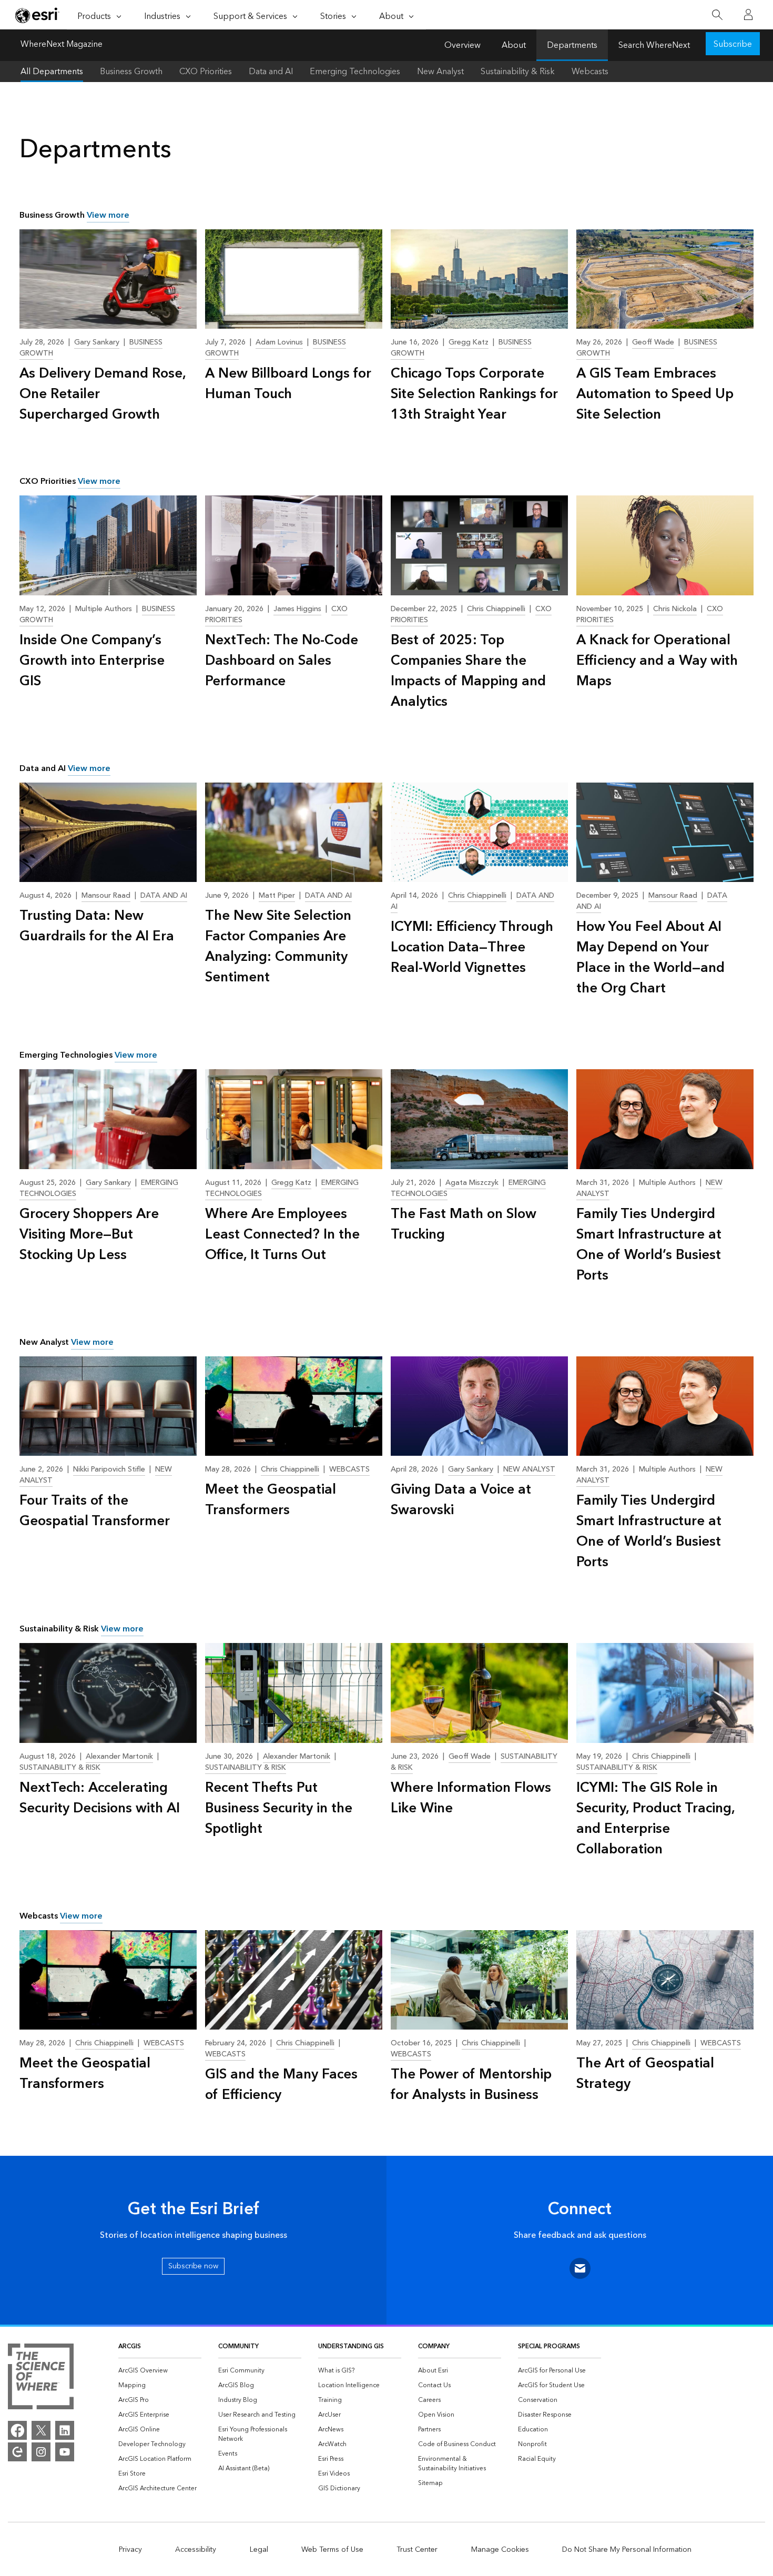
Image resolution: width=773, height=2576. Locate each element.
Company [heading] (434, 2346)
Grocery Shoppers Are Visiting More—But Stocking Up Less (89, 1235)
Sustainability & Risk (518, 72)
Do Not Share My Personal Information (627, 2550)
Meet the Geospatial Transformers (271, 1500)
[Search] (717, 15)
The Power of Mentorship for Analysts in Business (471, 2085)
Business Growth (131, 72)
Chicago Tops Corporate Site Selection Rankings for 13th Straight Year (474, 394)
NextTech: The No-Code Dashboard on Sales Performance (282, 661)
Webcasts (590, 72)
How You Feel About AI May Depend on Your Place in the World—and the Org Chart (650, 958)
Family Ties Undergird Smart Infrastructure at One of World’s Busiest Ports (649, 1245)
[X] (41, 2430)
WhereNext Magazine (62, 45)
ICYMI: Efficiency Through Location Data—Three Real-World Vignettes (472, 947)
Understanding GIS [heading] (351, 2346)
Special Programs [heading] (549, 2346)
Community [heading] (238, 2346)
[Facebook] (17, 2430)
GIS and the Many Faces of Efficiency (281, 2085)
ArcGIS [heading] (130, 2346)
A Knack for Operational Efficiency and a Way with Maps (657, 661)
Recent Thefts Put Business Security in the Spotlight (279, 1808)
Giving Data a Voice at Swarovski (461, 1500)
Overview (462, 45)
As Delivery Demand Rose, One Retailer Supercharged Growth (103, 394)
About (514, 45)
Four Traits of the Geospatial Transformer (95, 1511)
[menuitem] (160, 2371)
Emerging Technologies (355, 72)
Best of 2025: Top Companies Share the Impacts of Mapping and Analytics (468, 671)
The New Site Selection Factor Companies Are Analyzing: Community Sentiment (278, 947)
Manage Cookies (500, 2550)
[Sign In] (748, 15)
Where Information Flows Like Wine (471, 1798)
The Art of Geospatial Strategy (645, 2074)
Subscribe (733, 44)
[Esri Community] (17, 2452)
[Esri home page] (37, 15)
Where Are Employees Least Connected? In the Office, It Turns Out (282, 1235)
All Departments (52, 72)
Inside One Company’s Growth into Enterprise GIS (92, 661)
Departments (572, 45)
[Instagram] (41, 2452)
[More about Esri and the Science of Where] (41, 2378)
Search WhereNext (654, 45)
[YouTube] (65, 2452)
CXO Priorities (206, 72)
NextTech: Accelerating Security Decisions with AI (100, 1798)
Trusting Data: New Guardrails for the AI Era (97, 926)
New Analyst (440, 72)
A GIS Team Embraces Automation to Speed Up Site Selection (655, 394)
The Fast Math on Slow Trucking (464, 1224)
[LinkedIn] (65, 2430)
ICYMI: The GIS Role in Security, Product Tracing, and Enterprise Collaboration (655, 1819)
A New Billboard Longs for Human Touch (288, 384)
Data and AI (271, 72)
